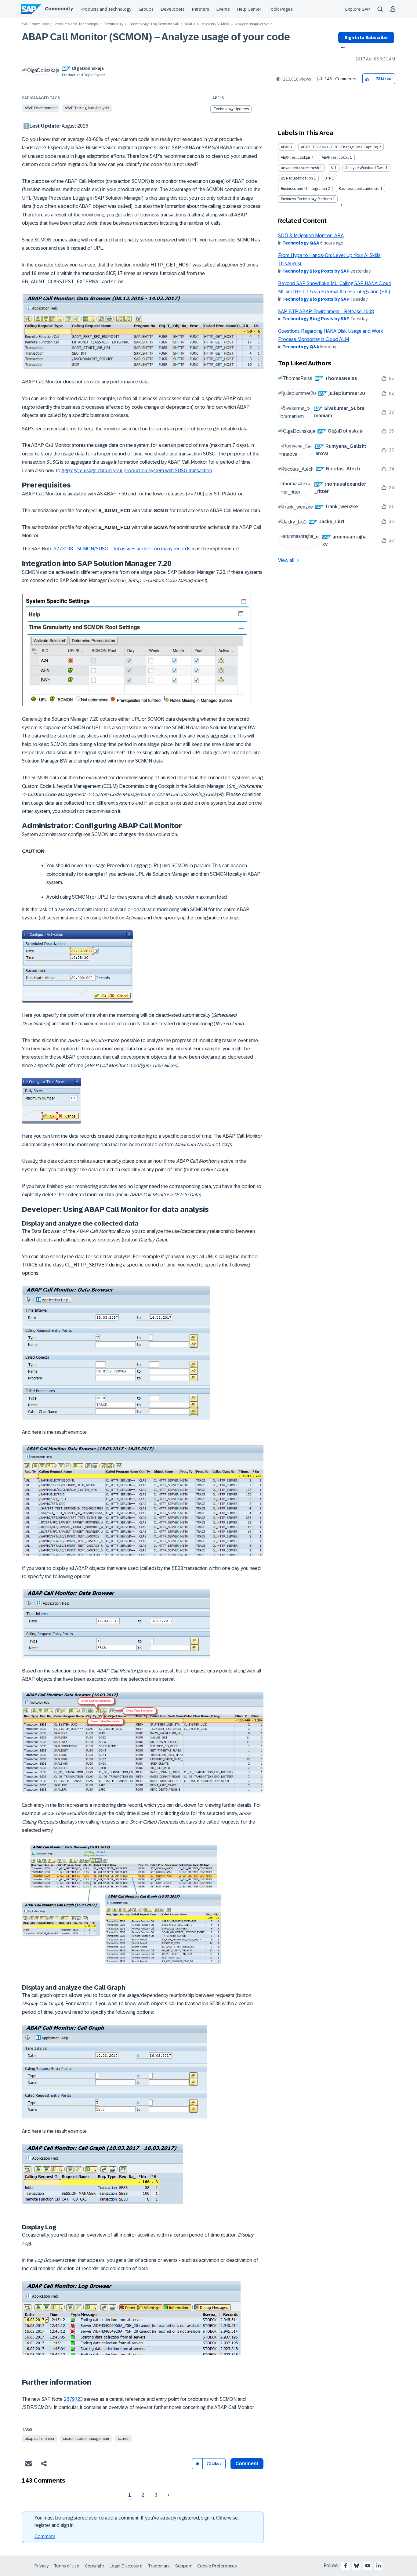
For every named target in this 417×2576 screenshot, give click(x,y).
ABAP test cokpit (335, 158)
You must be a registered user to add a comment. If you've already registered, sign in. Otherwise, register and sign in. (137, 2522)
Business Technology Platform (306, 199)
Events (223, 9)
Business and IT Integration (304, 189)
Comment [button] (247, 2464)
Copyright (94, 2566)
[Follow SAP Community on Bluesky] (357, 2566)
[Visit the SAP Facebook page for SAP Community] (346, 2566)
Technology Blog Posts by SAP (154, 24)
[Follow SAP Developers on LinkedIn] (379, 2566)
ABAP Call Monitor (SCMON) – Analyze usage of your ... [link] (230, 24)
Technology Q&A (301, 243)
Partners (201, 9)
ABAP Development (41, 108)
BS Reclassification (297, 178)
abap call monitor (40, 2439)
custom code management (86, 2439)
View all (286, 560)
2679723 (73, 2399)
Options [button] (341, 48)
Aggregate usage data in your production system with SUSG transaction (137, 471)
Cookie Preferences (217, 2566)
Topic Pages (281, 9)
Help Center (249, 9)
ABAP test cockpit (296, 158)
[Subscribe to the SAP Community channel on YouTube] (368, 2566)
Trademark (159, 2566)
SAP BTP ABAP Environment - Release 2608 (326, 312)
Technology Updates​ (231, 109)
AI (332, 168)
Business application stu (359, 189)
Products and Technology (106, 9)
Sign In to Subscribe (366, 38)
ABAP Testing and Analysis (87, 108)
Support (183, 2566)
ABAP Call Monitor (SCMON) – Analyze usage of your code (156, 37)
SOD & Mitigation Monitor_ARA (311, 235)
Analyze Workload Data (365, 168)
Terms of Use (67, 2566)
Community (59, 9)
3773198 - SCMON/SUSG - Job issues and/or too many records (122, 549)
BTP (328, 178)
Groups (146, 9)
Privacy (42, 2566)
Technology (113, 24)
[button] (367, 79)
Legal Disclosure (126, 2566)
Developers (173, 9)
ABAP (285, 147)
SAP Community (35, 24)
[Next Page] (168, 2495)
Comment (45, 2536)
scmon (124, 2439)
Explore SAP (358, 9)
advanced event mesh (300, 168)
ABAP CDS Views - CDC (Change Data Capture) (339, 147)
